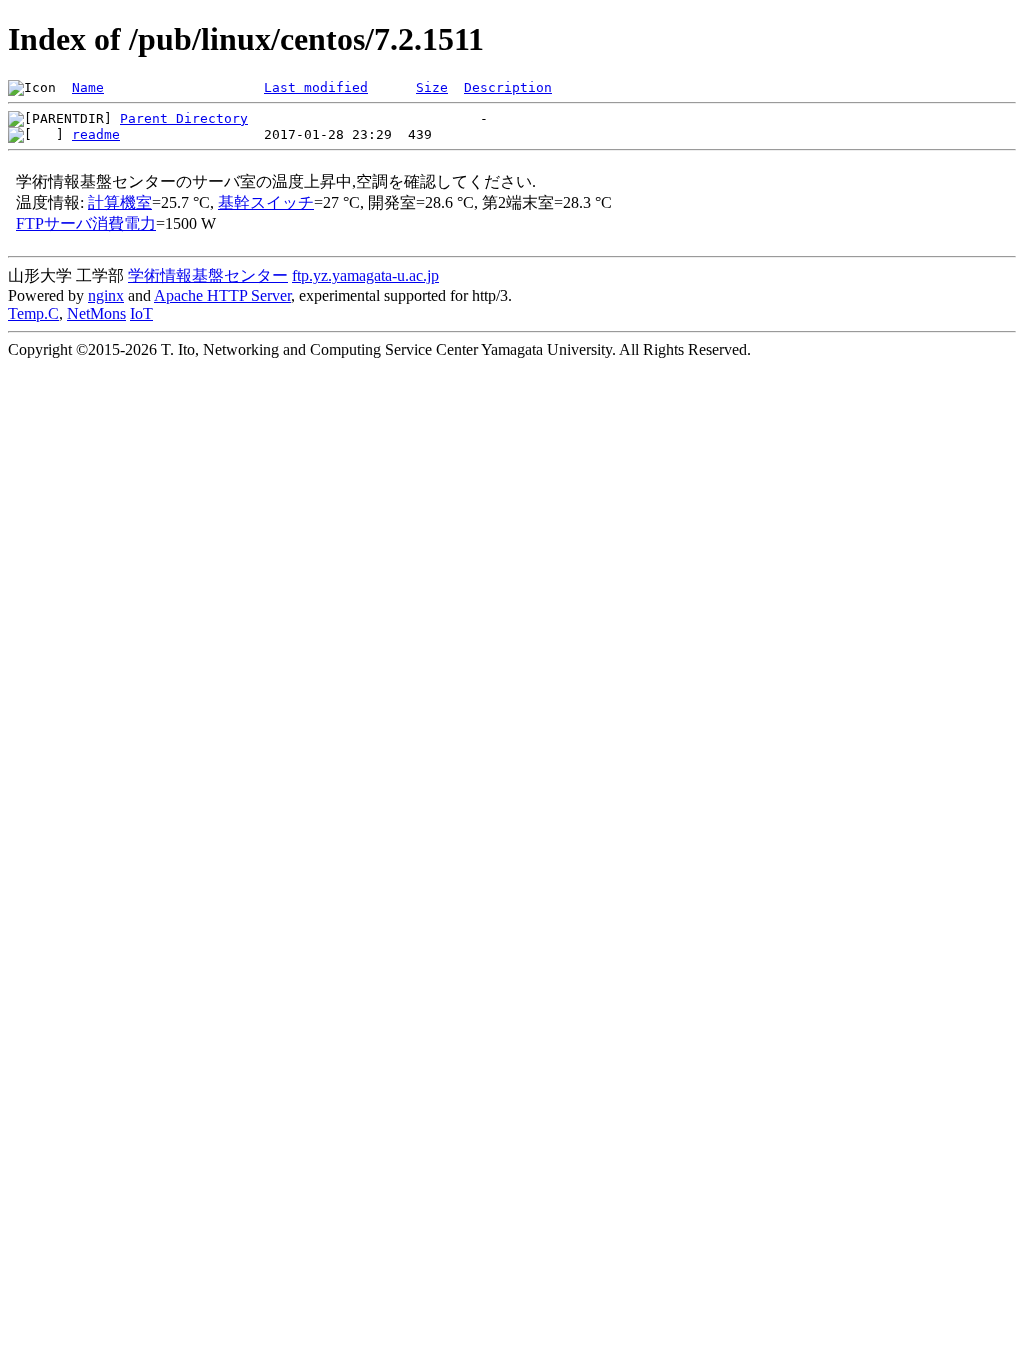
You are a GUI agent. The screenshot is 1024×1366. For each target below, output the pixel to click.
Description (508, 87)
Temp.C (33, 313)
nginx (106, 295)
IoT (141, 313)
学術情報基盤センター (208, 275)
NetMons (96, 313)
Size (432, 87)
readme (96, 134)
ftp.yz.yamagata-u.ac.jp (365, 275)
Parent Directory (184, 118)
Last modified (316, 87)
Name (88, 87)
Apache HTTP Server (222, 295)
